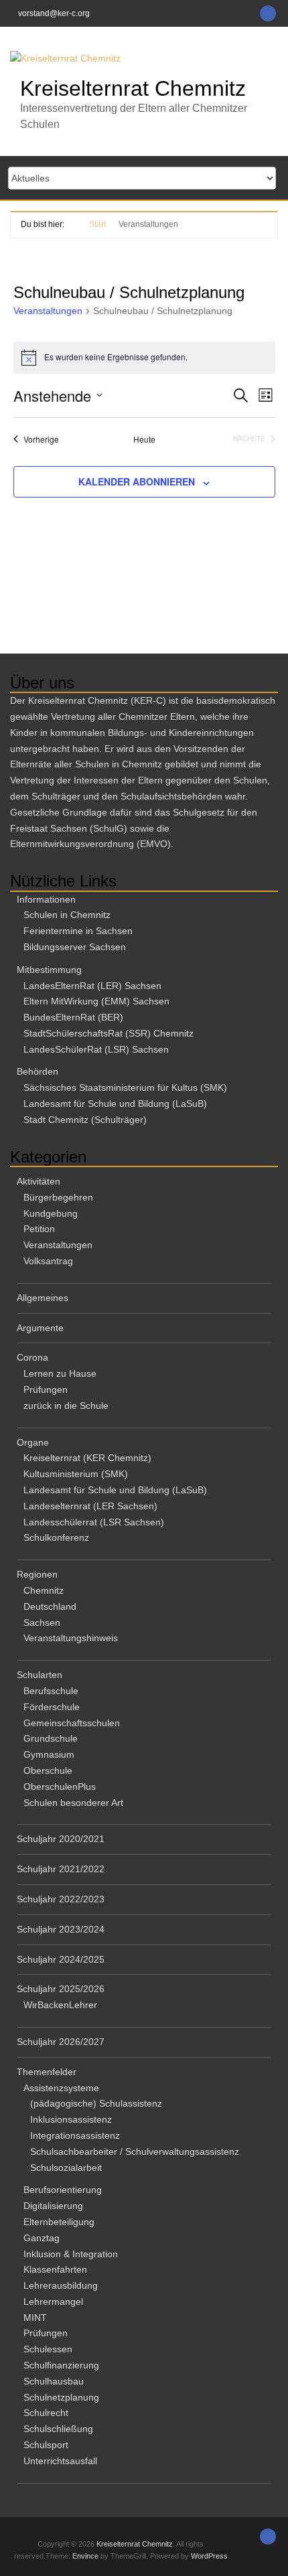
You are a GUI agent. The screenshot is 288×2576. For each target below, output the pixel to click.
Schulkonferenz (56, 1537)
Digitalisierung (53, 2206)
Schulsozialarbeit (66, 2168)
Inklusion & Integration (71, 2254)
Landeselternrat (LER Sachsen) (90, 1506)
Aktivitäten (39, 1181)
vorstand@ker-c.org (54, 13)
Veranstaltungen (48, 311)
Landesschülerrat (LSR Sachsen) (94, 1522)
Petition (39, 1229)
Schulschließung (58, 2429)
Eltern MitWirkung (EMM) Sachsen (96, 1001)
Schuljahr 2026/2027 (61, 2042)
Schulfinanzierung (61, 2365)
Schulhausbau (54, 2381)
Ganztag (42, 2238)
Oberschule (48, 1770)
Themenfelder (47, 2072)
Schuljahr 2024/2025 (61, 1959)
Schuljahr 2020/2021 (61, 1839)
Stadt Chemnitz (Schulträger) (85, 1120)
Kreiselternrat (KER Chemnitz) (87, 1458)
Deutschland (50, 1606)
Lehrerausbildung (61, 2285)
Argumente (40, 1328)
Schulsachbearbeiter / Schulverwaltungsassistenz (135, 2151)
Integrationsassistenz (75, 2135)
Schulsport (46, 2445)
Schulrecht (46, 2413)
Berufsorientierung (63, 2190)
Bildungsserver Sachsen (75, 947)
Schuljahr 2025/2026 (61, 1989)
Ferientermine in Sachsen (78, 931)
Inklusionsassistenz (71, 2119)
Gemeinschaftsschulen (72, 1723)
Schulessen (48, 2349)
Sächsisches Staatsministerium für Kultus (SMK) (125, 1087)
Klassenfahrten (55, 2269)
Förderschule (52, 1707)
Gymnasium (49, 1754)
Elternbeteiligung (59, 2222)
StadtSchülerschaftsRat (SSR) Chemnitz (109, 1033)
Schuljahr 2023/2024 (61, 1929)
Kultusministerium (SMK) (76, 1474)
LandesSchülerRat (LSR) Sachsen (96, 1049)
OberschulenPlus (60, 1787)
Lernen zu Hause (60, 1373)
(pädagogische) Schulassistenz (96, 2103)
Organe (33, 1442)
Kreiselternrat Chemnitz (133, 88)
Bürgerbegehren (58, 1197)
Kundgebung (51, 1213)
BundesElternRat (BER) (73, 1017)
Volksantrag (48, 1261)
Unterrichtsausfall (60, 2461)
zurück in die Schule (66, 1406)
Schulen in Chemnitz (67, 915)
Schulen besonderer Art (73, 1803)
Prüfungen (46, 1389)
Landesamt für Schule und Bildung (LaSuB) (115, 1104)
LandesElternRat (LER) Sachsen (92, 986)
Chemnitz (44, 1590)
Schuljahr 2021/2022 (61, 1869)
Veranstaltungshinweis (71, 1638)
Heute (144, 439)
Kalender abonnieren (137, 481)
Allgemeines (43, 1298)
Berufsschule (51, 1691)
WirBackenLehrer (60, 2005)
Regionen (37, 1574)
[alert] (144, 358)
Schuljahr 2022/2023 (61, 1899)
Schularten (40, 1675)
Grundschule (51, 1738)
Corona (32, 1357)
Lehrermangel (53, 2301)
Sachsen (42, 1622)
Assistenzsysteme (61, 2088)
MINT (35, 2318)
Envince (85, 2556)
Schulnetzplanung (61, 2397)
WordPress (209, 2556)
